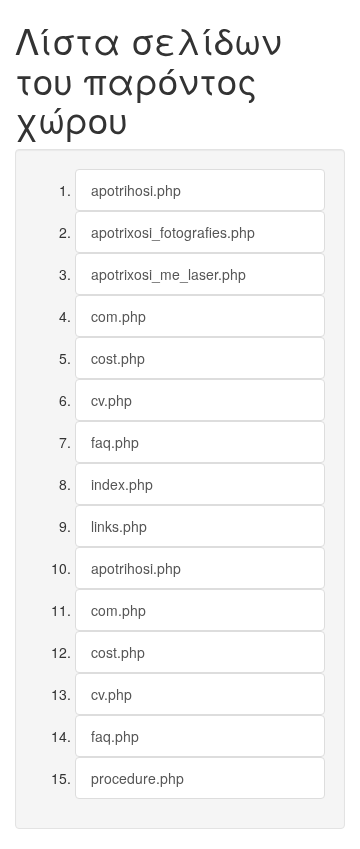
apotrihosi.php (136, 190)
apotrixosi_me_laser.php (168, 274)
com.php (118, 316)
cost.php (118, 358)
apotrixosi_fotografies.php (173, 232)
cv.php (111, 400)
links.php (119, 526)
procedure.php (137, 778)
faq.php (115, 442)
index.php (122, 484)
